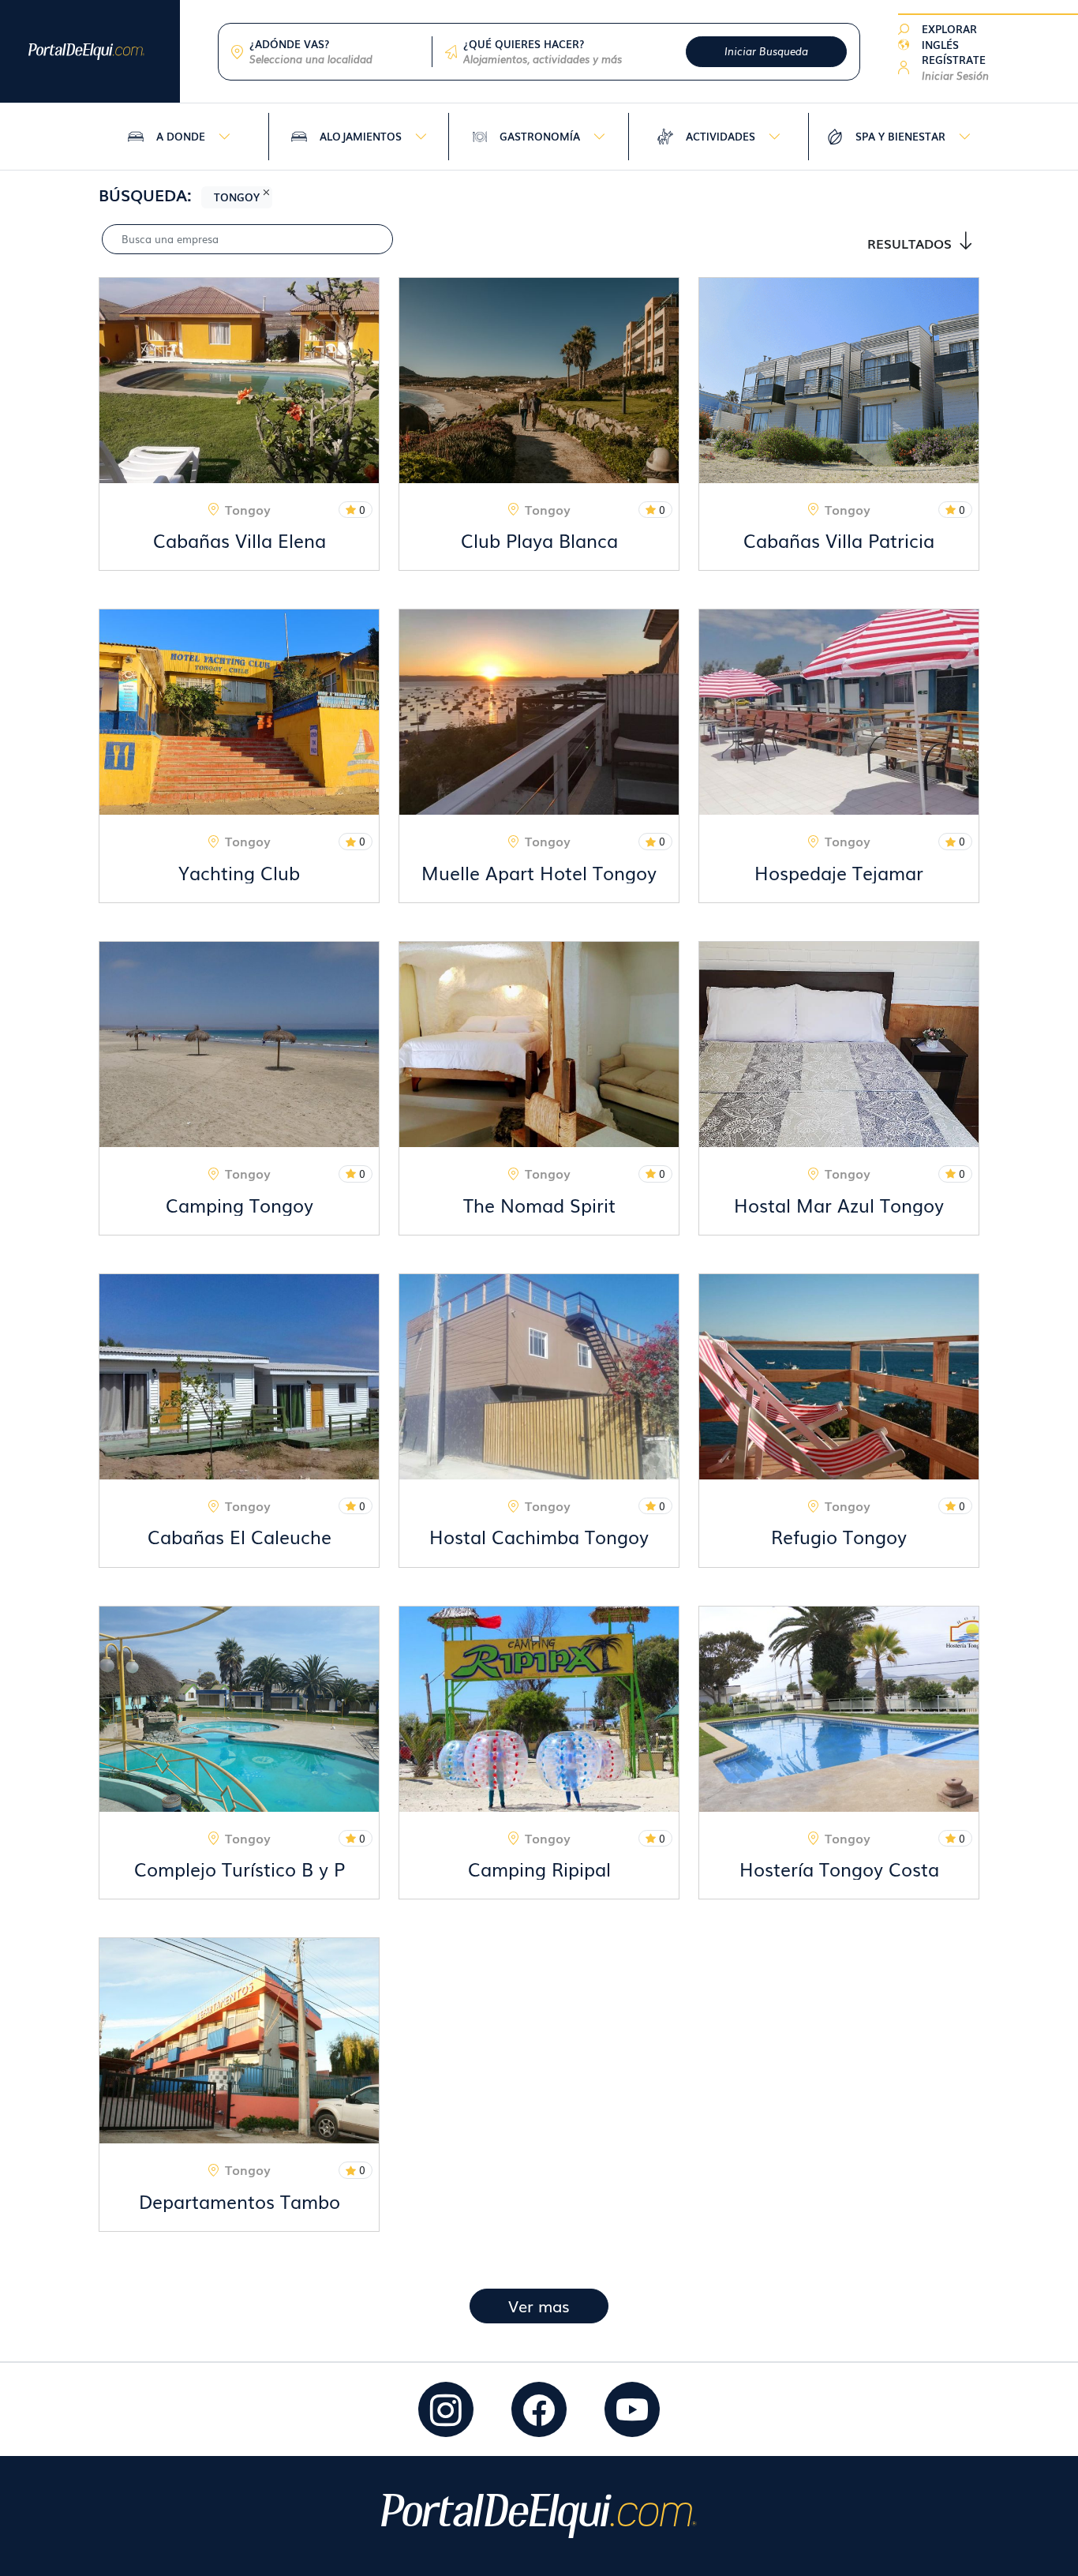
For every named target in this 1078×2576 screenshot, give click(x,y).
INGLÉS (940, 45)
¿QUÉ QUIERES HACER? (524, 44)
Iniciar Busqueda (766, 51)
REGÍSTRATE (954, 60)
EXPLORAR (949, 29)
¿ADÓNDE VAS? (289, 44)
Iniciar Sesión (955, 75)
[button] (955, 67)
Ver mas (539, 2306)
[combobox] (334, 59)
